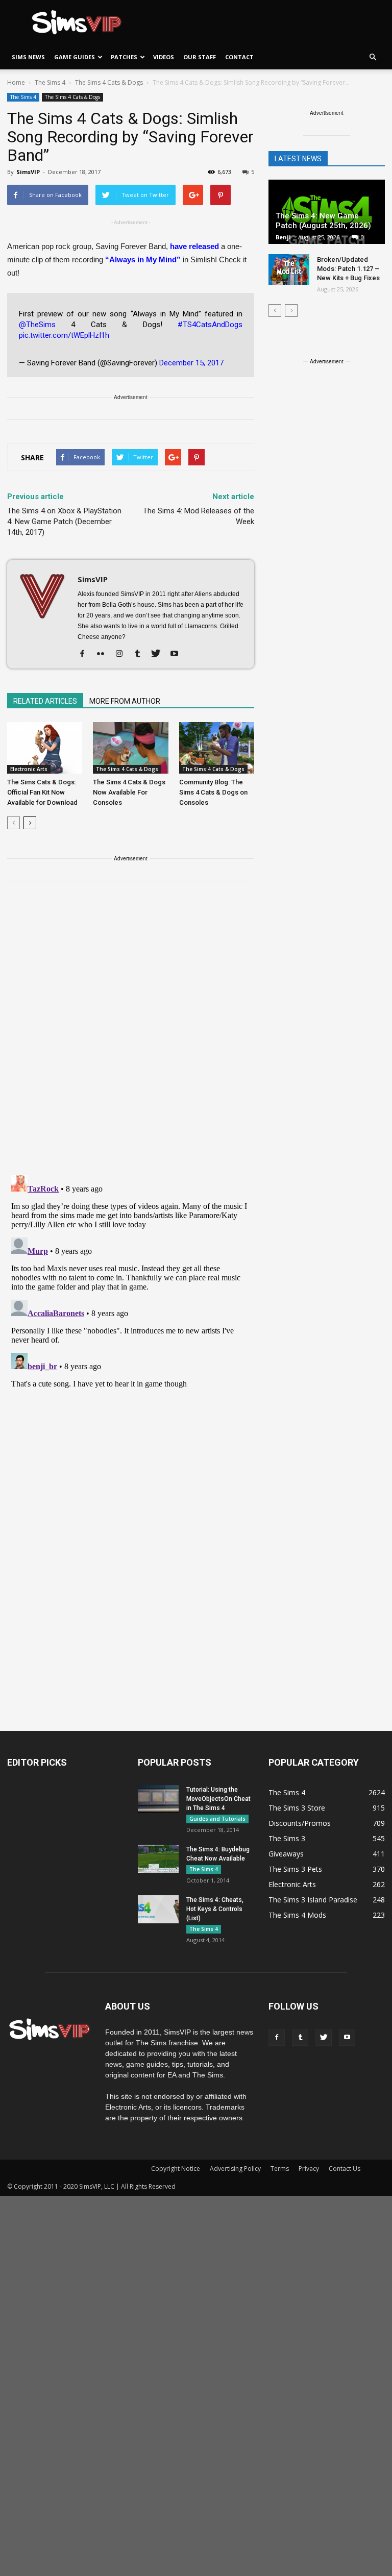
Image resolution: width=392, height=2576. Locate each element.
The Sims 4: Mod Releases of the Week (199, 516)
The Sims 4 (23, 97)
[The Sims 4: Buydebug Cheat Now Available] (158, 1859)
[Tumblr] (141, 654)
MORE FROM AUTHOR (125, 701)
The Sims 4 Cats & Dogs (72, 97)
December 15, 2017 (191, 363)
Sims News (28, 57)
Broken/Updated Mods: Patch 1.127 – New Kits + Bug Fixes (348, 269)
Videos (164, 57)
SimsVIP (28, 172)
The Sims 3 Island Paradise (313, 1900)
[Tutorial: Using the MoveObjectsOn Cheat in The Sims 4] (158, 1799)
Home (16, 82)
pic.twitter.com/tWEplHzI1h (64, 335)
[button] (373, 57)
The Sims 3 (287, 1838)
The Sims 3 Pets (295, 1869)
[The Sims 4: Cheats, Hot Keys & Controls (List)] (158, 1909)
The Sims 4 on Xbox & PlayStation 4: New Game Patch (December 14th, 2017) (64, 522)
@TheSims (37, 325)
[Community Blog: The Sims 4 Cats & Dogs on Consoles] (217, 748)
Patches (124, 57)
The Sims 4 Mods (297, 1915)
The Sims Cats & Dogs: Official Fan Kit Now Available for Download (42, 792)
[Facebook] (86, 654)
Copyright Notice (176, 2169)
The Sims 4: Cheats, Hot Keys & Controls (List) (215, 1909)
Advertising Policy (235, 2169)
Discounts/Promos (300, 1823)
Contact (239, 57)
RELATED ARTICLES (45, 701)
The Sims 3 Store (297, 1808)
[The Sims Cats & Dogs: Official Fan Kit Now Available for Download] (45, 748)
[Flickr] (104, 654)
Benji (283, 237)
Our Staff (200, 57)
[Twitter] (160, 654)
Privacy (309, 2169)
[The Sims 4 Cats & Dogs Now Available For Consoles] (130, 748)
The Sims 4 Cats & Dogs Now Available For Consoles (129, 792)
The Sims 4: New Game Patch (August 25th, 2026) (323, 221)
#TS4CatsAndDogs (210, 325)
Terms (280, 2169)
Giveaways (286, 1854)
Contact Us (345, 2169)
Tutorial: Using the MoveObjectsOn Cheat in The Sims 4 (218, 1799)
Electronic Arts (29, 769)
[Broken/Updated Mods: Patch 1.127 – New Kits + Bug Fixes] (289, 269)
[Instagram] (123, 654)
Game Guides (75, 57)
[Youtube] (178, 654)
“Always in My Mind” (143, 259)
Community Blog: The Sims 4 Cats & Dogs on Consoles (213, 792)
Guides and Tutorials (217, 1819)
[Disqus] (131, 1034)
